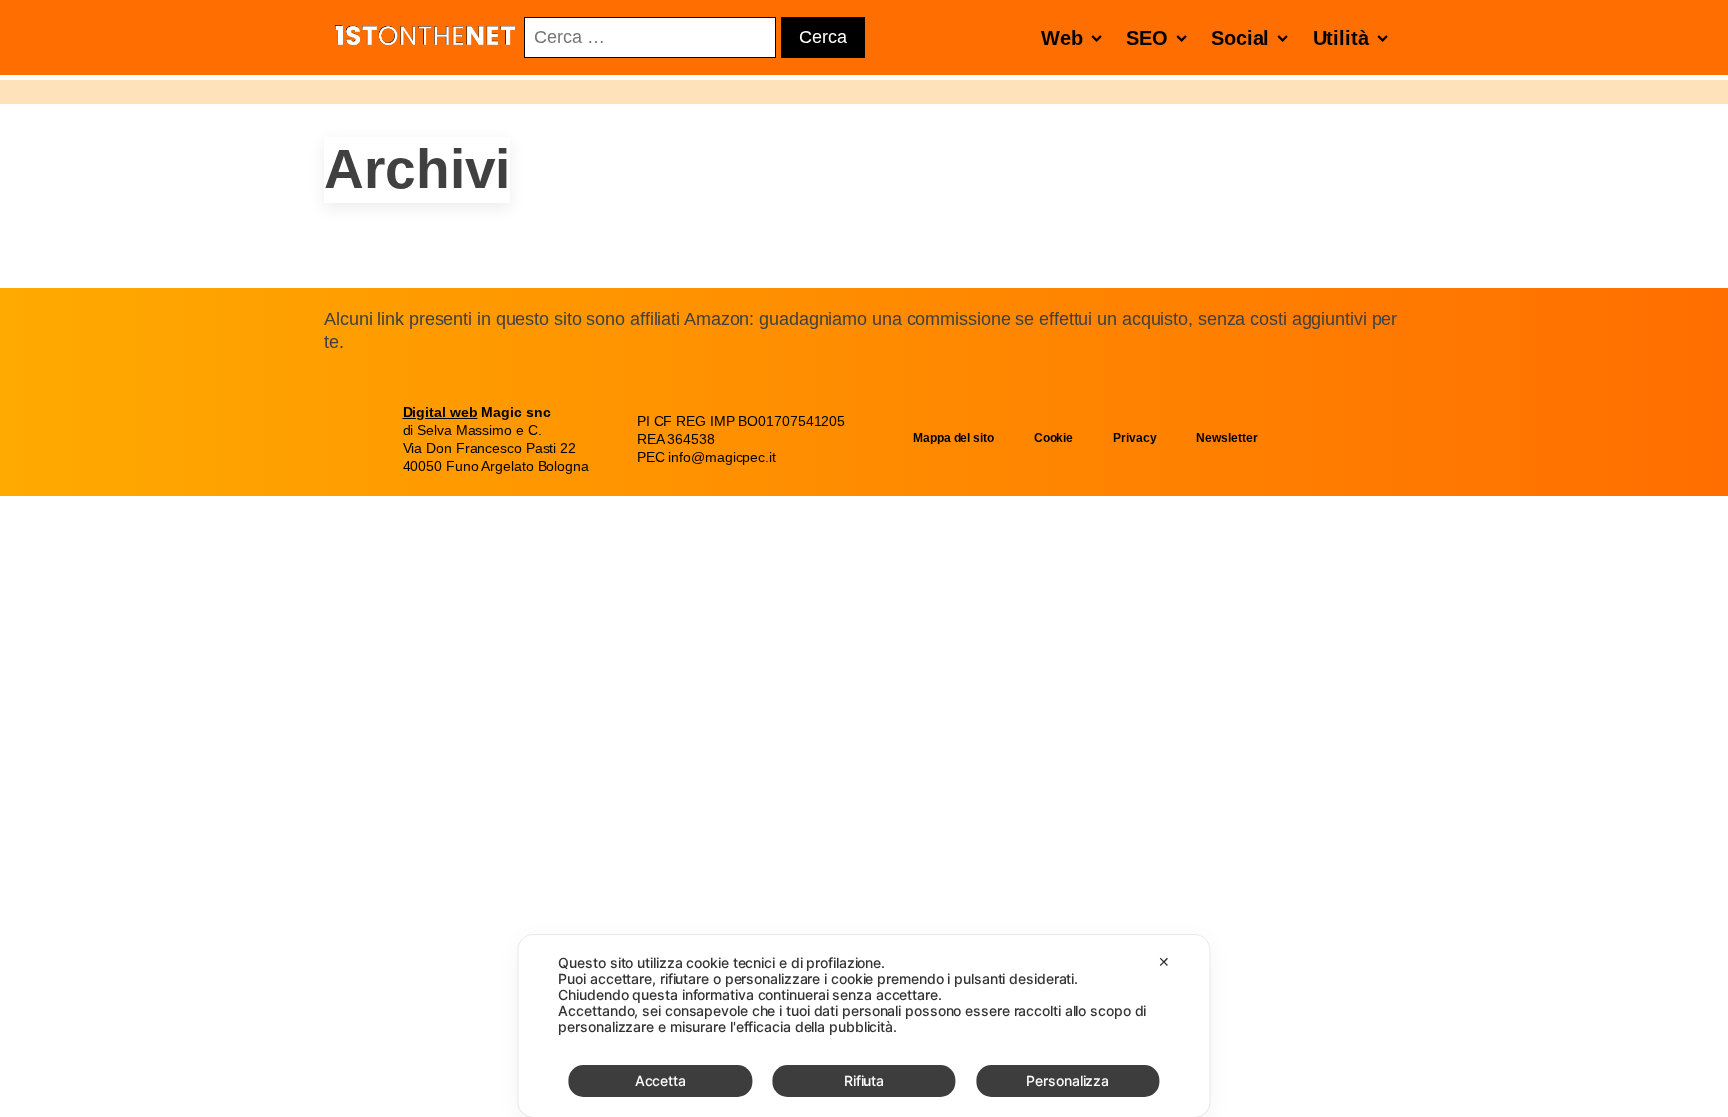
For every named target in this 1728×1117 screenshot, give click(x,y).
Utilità (1341, 38)
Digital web (440, 412)
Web (1062, 38)
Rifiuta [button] (864, 1080)
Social (1240, 38)
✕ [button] (1164, 961)
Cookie (1053, 438)
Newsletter (1226, 438)
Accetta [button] (660, 1080)
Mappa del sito (953, 438)
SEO (1147, 38)
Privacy (1134, 438)
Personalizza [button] (1067, 1080)
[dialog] (863, 1026)
